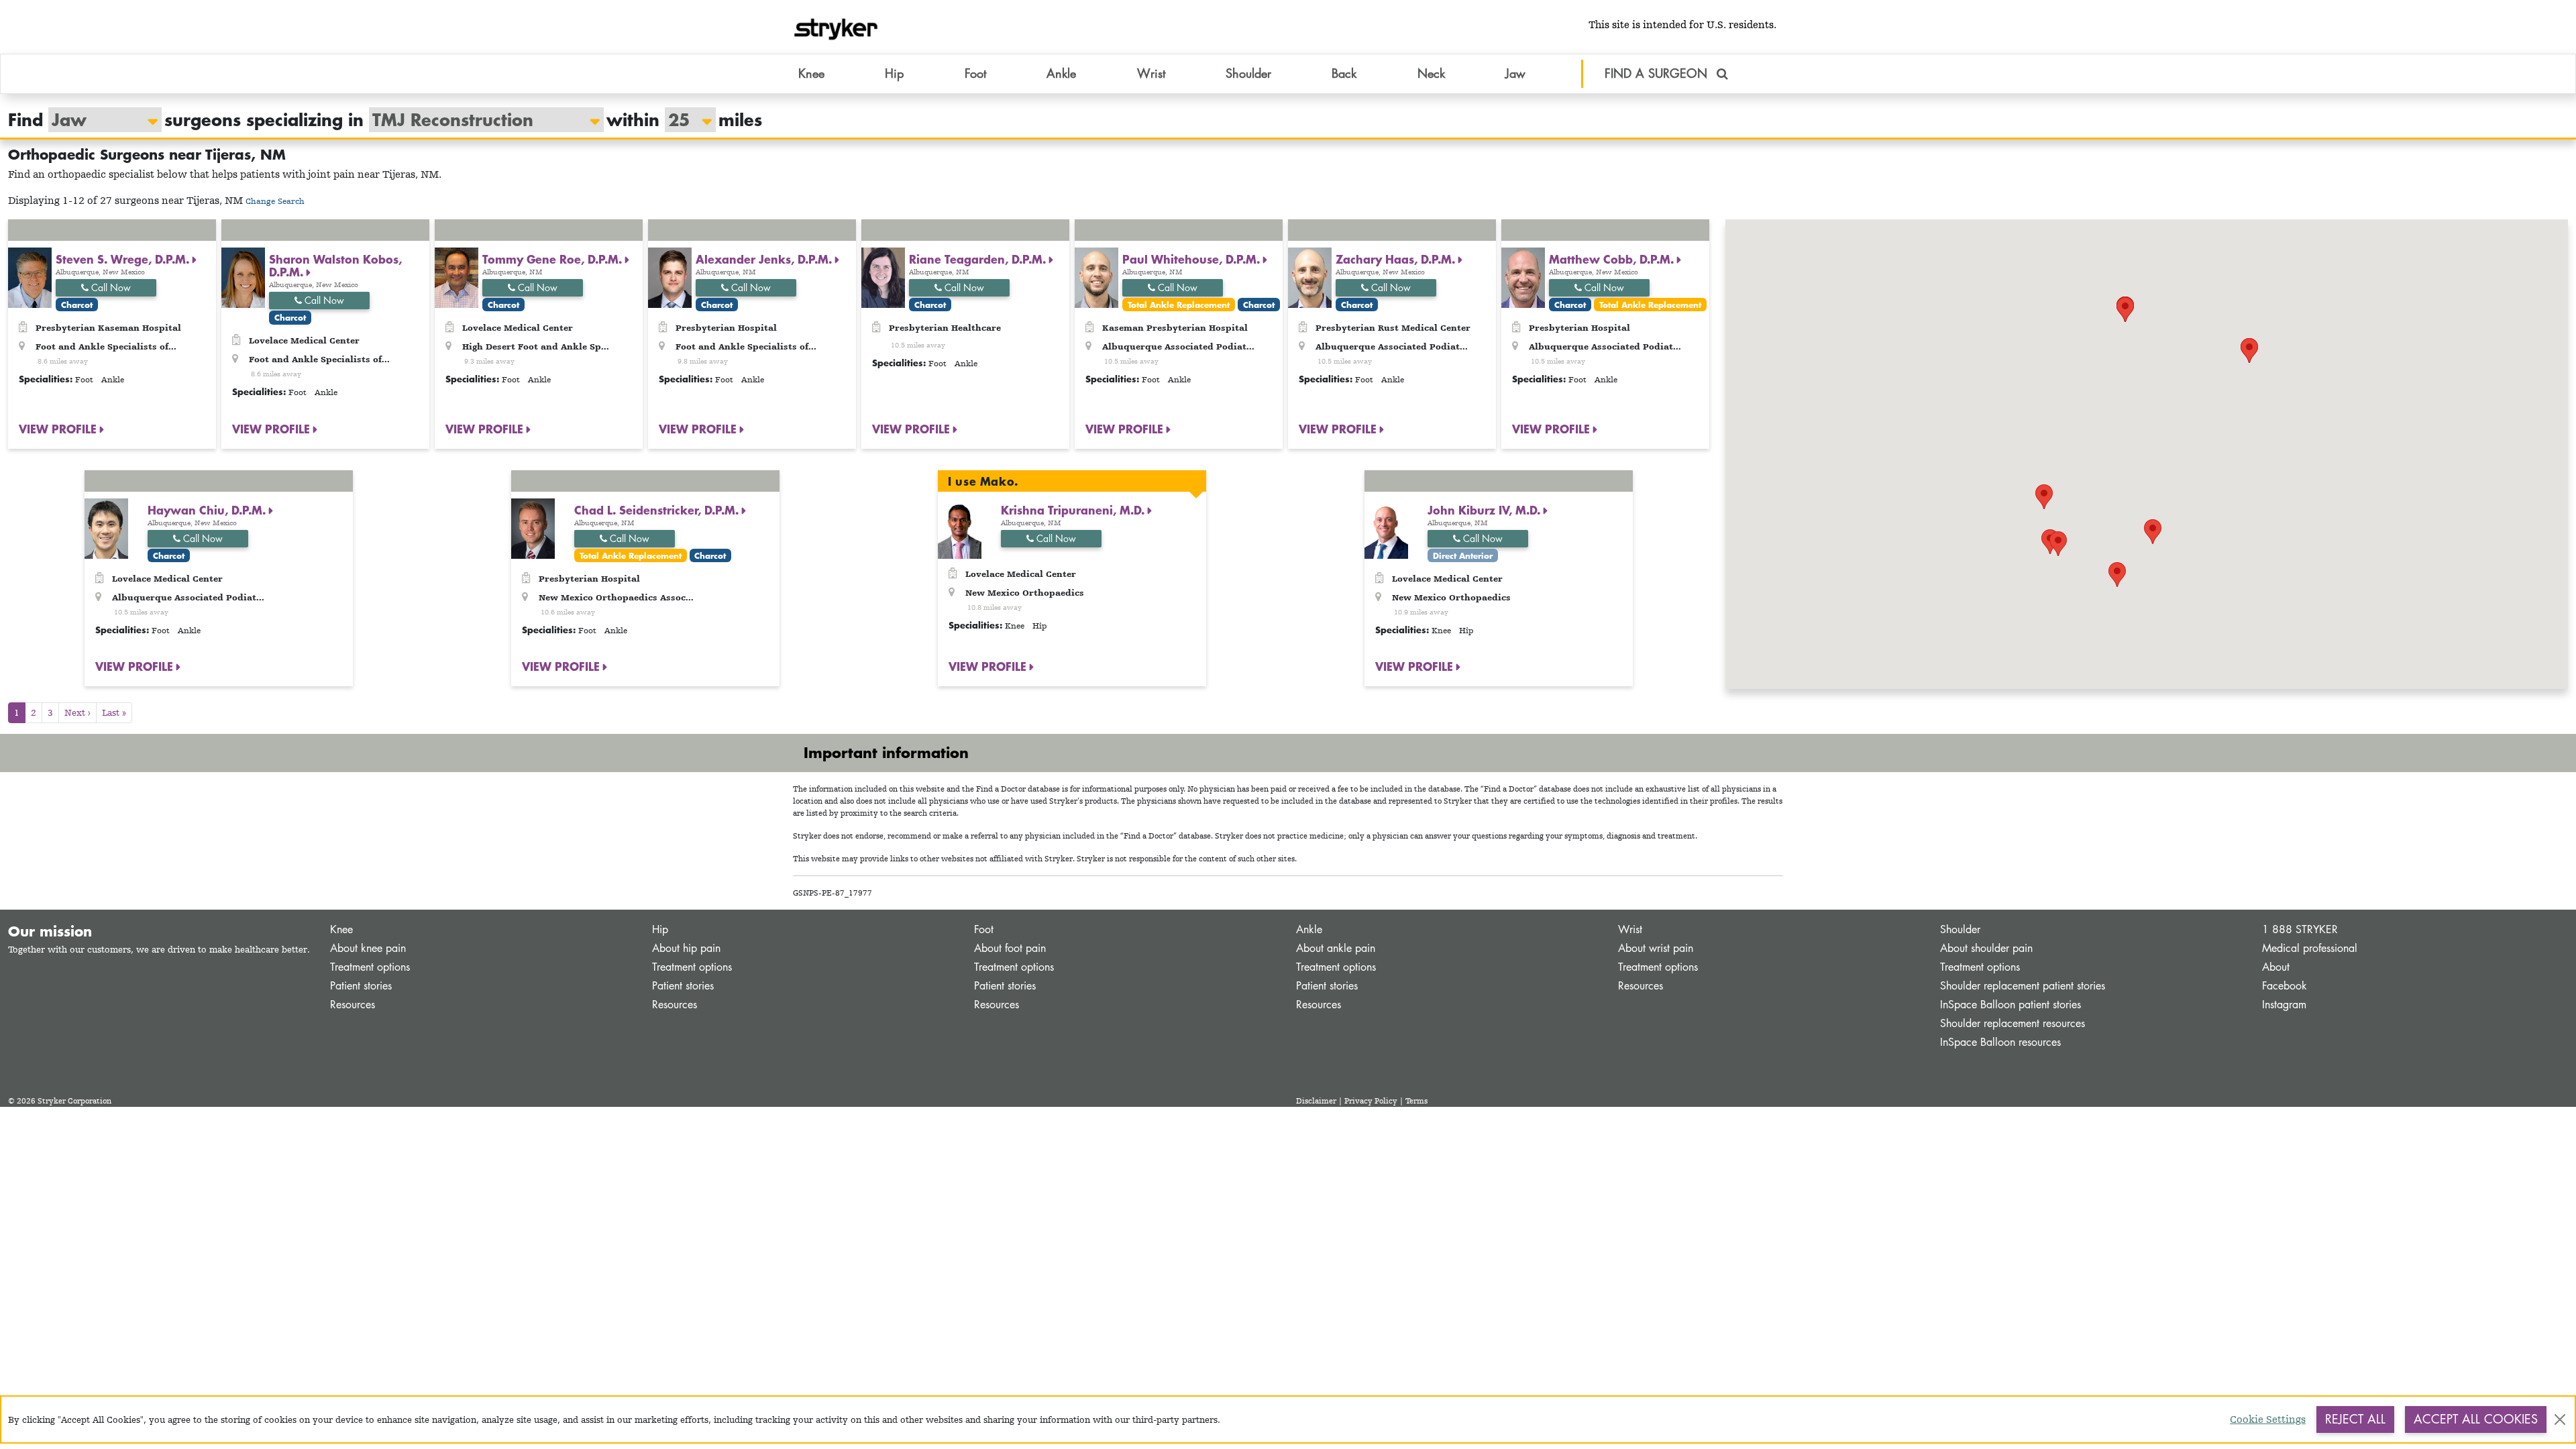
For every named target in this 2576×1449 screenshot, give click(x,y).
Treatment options (370, 967)
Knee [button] (811, 73)
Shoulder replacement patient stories (2023, 986)
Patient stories (361, 986)
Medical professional (2310, 948)
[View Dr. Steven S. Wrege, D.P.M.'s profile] (30, 277)
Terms (1416, 1101)
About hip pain (686, 948)
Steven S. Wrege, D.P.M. (124, 259)
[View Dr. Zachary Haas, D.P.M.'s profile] (1310, 277)
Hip (660, 929)
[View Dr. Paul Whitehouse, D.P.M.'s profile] (1096, 277)
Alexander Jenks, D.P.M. (765, 259)
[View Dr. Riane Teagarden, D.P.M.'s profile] (883, 277)
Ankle (1309, 929)
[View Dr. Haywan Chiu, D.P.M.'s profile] (106, 528)
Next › (77, 712)
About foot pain (1010, 948)
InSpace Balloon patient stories (2010, 1005)
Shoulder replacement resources (2012, 1023)
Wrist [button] (1151, 73)
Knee (341, 929)
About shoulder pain (1986, 948)
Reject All (2355, 1419)
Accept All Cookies (2476, 1419)
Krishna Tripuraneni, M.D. (1074, 510)
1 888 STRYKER (2300, 929)
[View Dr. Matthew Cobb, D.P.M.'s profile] (1523, 277)
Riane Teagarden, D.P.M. (979, 259)
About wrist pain (1656, 948)
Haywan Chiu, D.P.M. (208, 510)
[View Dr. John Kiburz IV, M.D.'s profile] (1386, 528)
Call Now (110, 287)
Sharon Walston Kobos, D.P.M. (335, 265)
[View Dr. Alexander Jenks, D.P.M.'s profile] (670, 277)
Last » (114, 712)
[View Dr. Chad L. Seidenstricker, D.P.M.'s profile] (533, 528)
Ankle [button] (1061, 73)
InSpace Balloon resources (2000, 1042)
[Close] (2560, 1419)
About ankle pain (1336, 948)
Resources (353, 1005)
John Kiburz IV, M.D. (1486, 510)
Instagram (2284, 1005)
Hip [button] (894, 73)
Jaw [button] (1515, 73)
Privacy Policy (1371, 1101)
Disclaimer (1316, 1101)
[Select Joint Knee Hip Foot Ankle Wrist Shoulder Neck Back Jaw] (98, 120)
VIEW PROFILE (59, 429)
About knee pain (368, 948)
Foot (984, 929)
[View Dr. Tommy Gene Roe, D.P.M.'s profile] (457, 277)
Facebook (2285, 986)
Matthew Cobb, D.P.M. (1613, 259)
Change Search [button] (275, 201)
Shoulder (1960, 929)
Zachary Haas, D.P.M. (1397, 259)
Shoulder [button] (1248, 73)
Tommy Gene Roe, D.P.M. (554, 259)
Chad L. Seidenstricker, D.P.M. (658, 510)
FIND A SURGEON (1658, 73)
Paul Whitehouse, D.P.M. (1193, 259)
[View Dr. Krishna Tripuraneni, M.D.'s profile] (960, 528)
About (2276, 967)
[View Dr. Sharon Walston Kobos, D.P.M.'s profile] (243, 277)
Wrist (1630, 929)
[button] (2249, 351)
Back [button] (1344, 73)
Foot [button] (975, 73)
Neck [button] (1431, 73)
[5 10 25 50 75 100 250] (684, 120)
